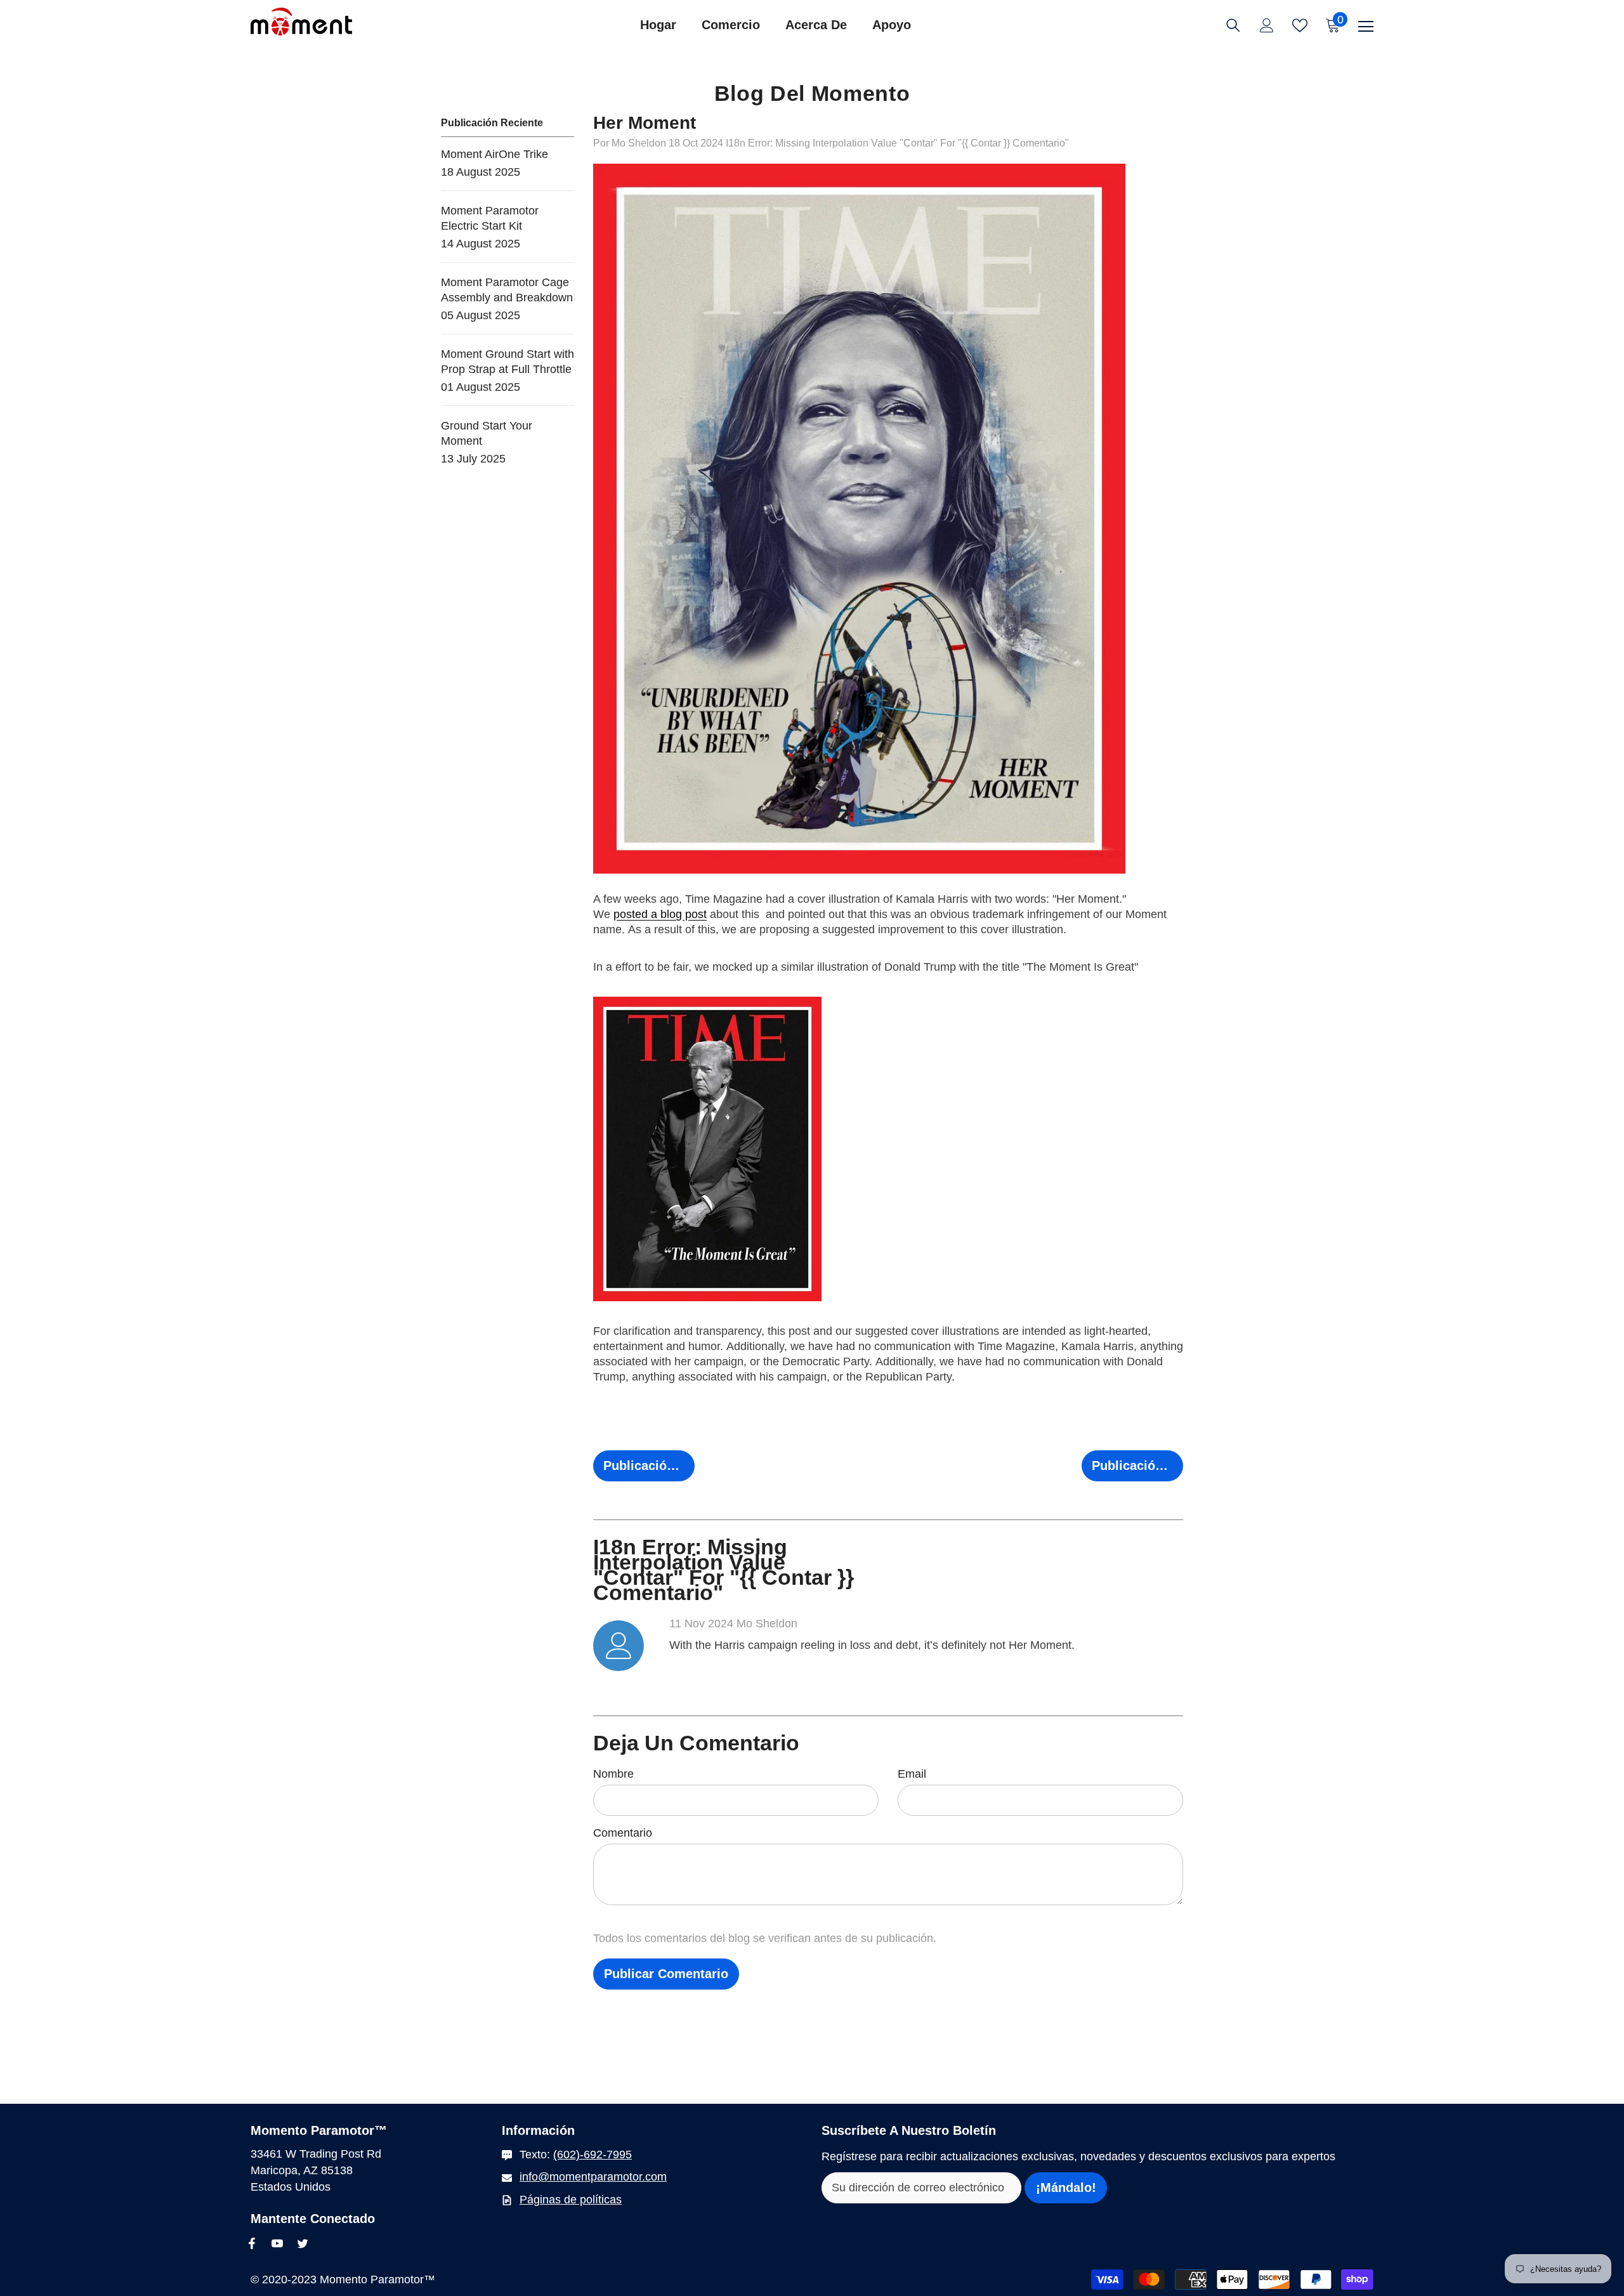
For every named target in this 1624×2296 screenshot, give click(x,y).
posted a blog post (660, 914)
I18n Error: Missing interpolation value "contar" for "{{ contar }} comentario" (897, 143)
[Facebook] (252, 2243)
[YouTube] (277, 2243)
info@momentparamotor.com (593, 2177)
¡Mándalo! (1066, 2188)
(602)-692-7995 (593, 2155)
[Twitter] (303, 2243)
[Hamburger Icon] (1366, 27)
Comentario (623, 1833)
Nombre (613, 1774)
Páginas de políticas (571, 2200)
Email (912, 1774)
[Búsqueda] (1233, 25)
